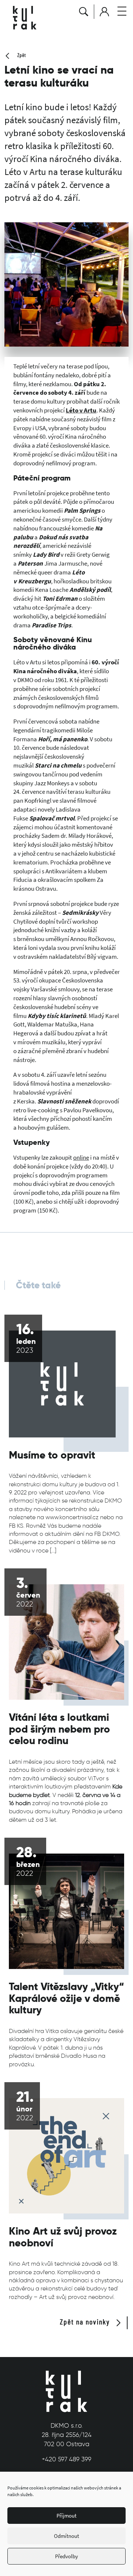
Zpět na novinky (86, 2322)
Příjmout (66, 2516)
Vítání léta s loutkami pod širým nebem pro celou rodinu (59, 1729)
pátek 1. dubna (63, 2048)
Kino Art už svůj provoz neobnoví (63, 2237)
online (81, 1157)
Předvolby (66, 2556)
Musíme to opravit (52, 1455)
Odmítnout (66, 2536)
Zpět (21, 55)
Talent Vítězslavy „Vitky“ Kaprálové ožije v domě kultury (66, 1998)
